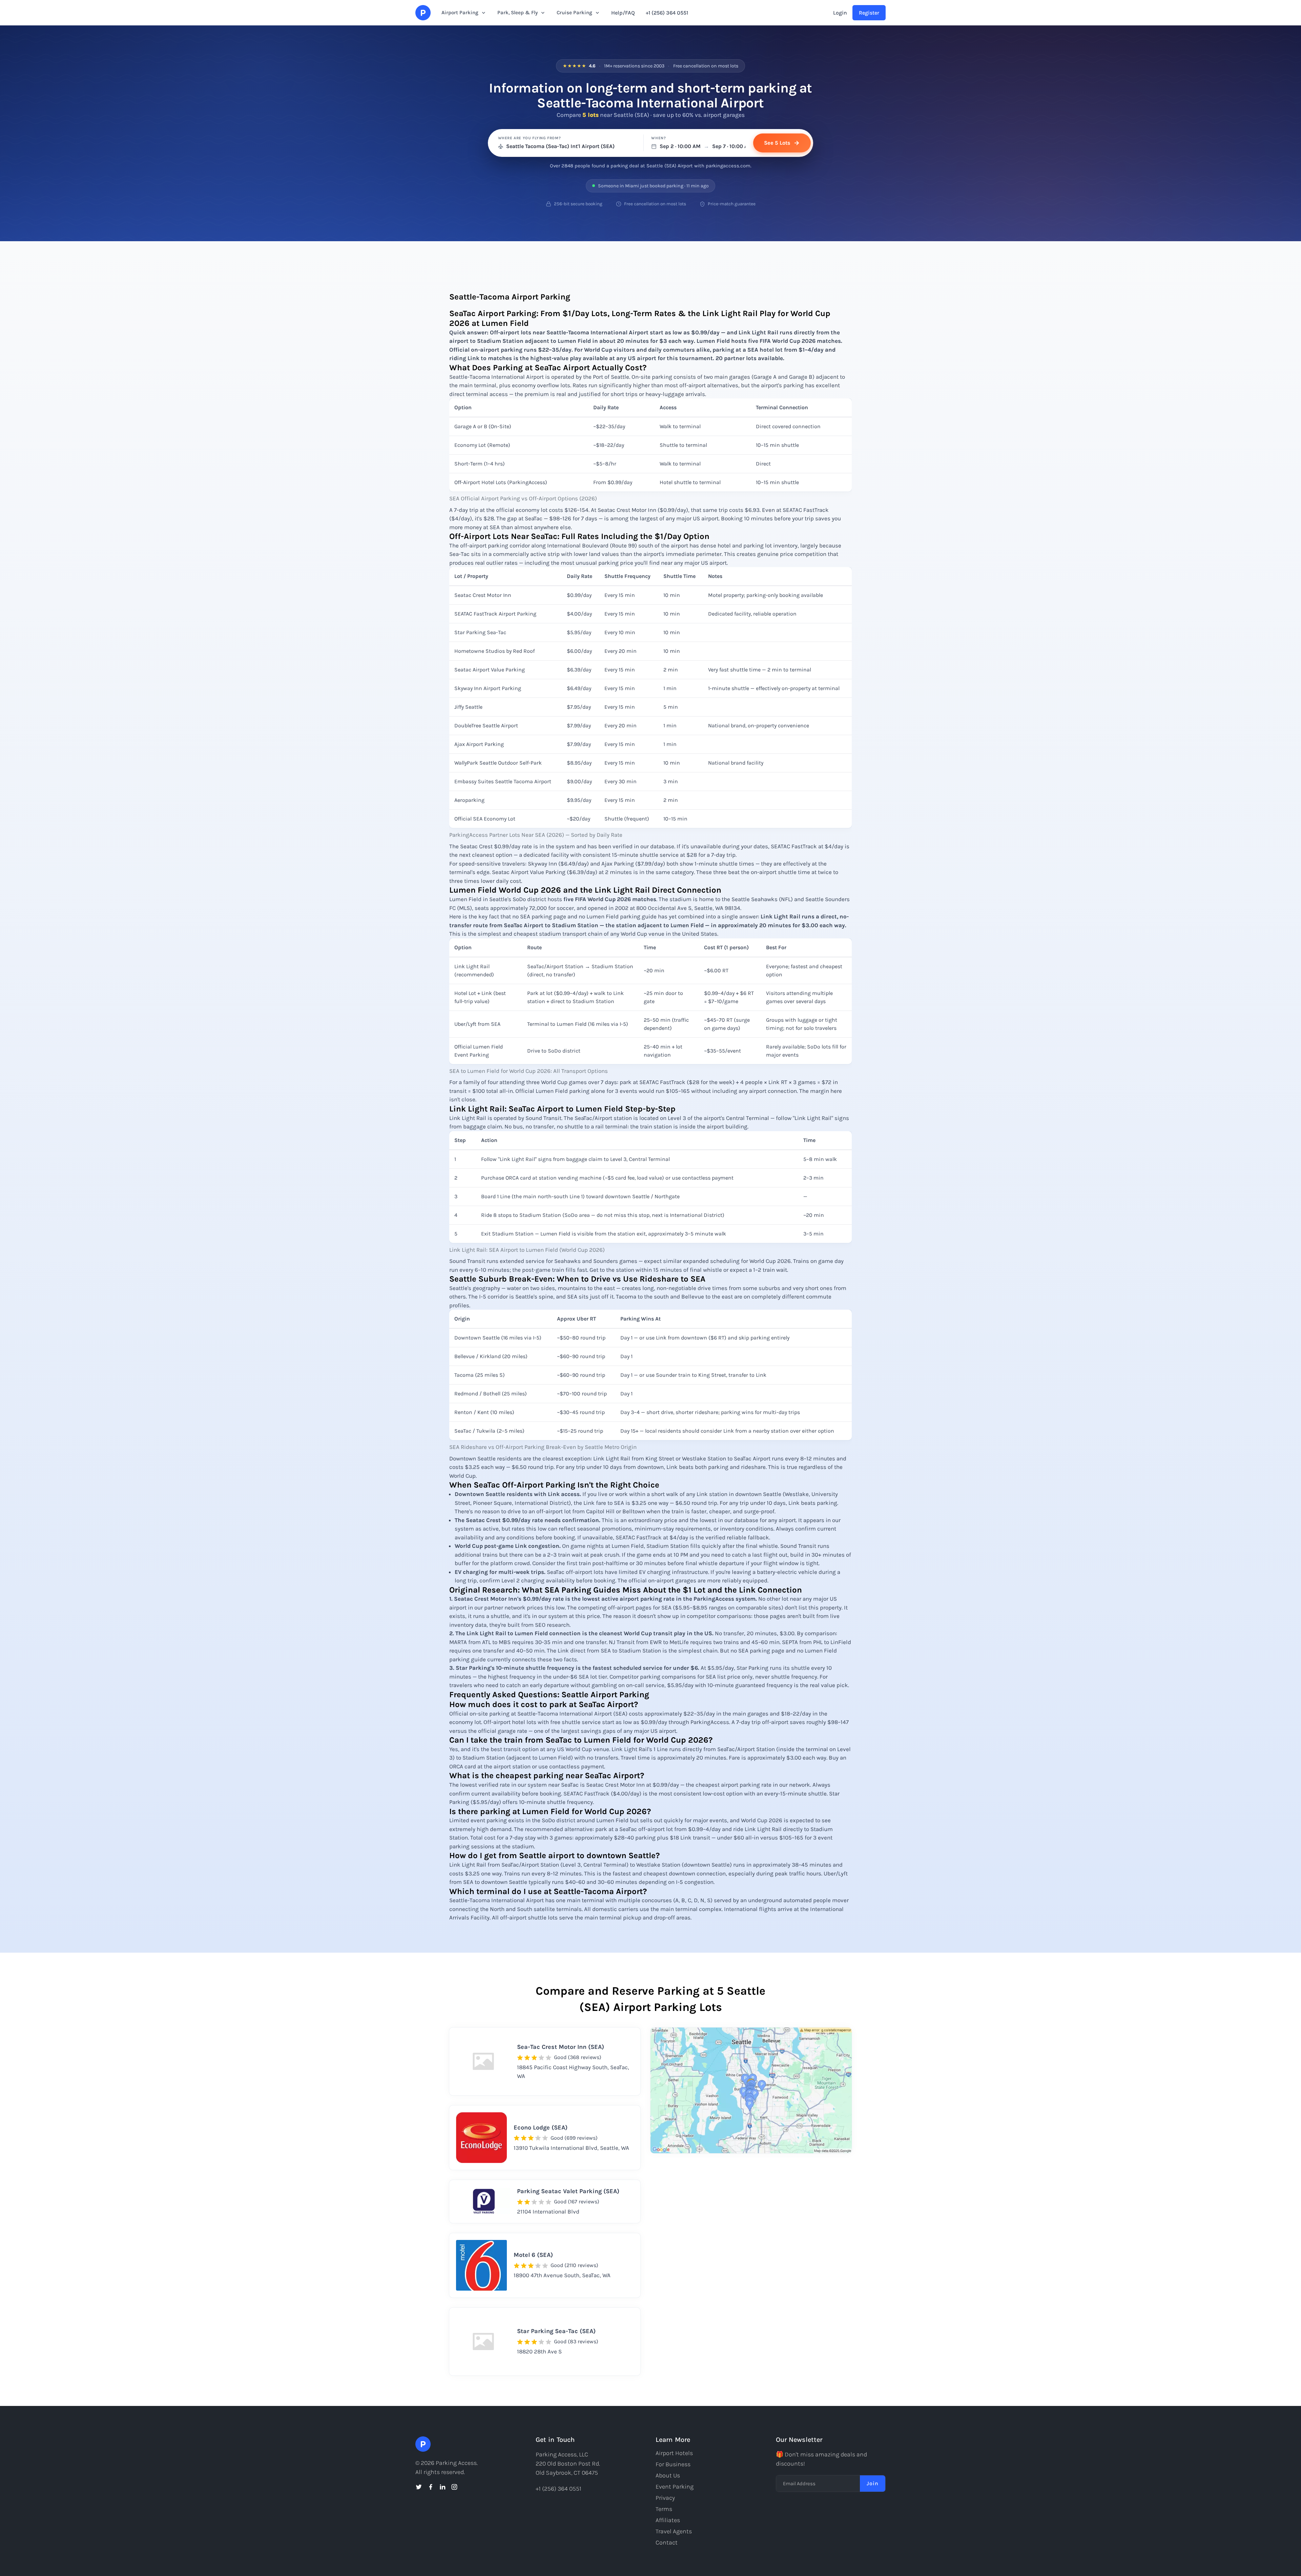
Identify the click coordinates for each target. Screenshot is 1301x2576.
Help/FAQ (623, 13)
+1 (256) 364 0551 (667, 13)
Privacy (665, 2498)
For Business (673, 2464)
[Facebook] (431, 2487)
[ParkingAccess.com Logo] (423, 13)
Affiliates (668, 2520)
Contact (667, 2542)
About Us (668, 2475)
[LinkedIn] (442, 2487)
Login (840, 13)
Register (869, 13)
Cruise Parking (574, 13)
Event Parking (675, 2487)
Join (873, 2483)
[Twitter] (419, 2487)
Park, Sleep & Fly (518, 13)
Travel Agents (674, 2531)
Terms (664, 2509)
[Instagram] (454, 2487)
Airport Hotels (674, 2453)
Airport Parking (460, 13)
